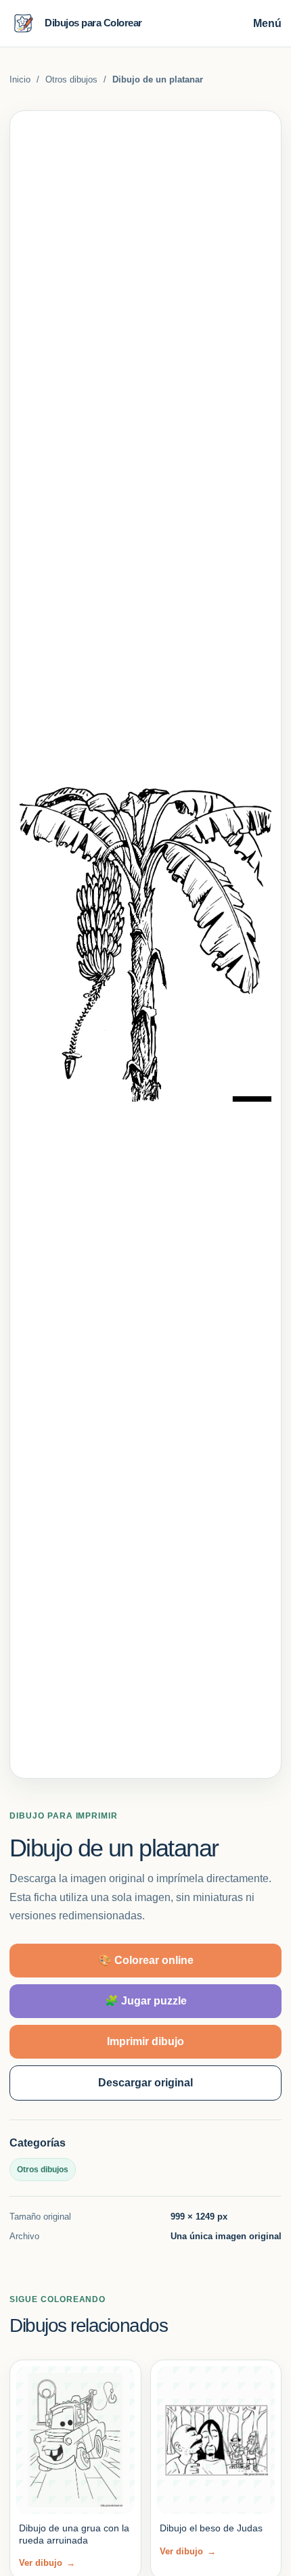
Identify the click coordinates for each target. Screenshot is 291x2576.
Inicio (20, 79)
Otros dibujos (71, 79)
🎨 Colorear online (146, 1960)
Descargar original (145, 2083)
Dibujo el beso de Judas (211, 2528)
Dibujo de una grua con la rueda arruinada (74, 2534)
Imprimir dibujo (145, 2041)
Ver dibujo (47, 2563)
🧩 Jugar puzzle (146, 2001)
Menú (267, 23)
